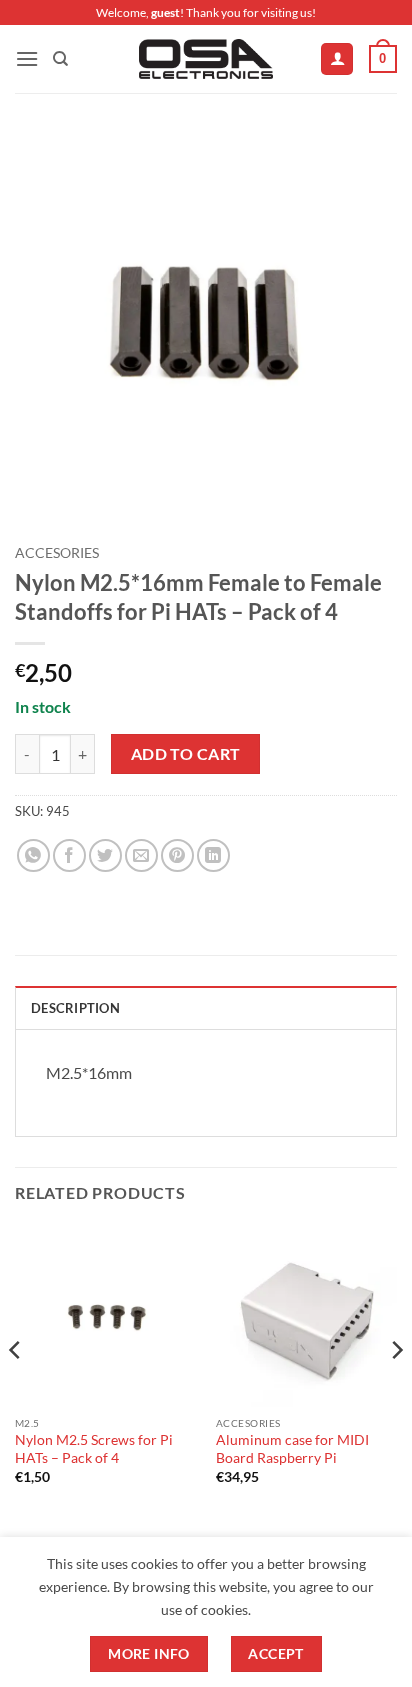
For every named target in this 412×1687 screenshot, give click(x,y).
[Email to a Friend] (141, 855)
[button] (27, 58)
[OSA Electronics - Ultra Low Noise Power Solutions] (206, 59)
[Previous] (16, 1390)
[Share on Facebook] (69, 855)
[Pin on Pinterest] (177, 855)
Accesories (57, 553)
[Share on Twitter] (105, 855)
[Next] (396, 1390)
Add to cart (186, 754)
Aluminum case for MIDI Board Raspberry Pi (292, 1449)
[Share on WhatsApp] (33, 855)
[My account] (337, 59)
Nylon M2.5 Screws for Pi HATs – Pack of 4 (94, 1449)
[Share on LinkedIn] (213, 855)
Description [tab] (75, 1008)
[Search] (60, 59)
